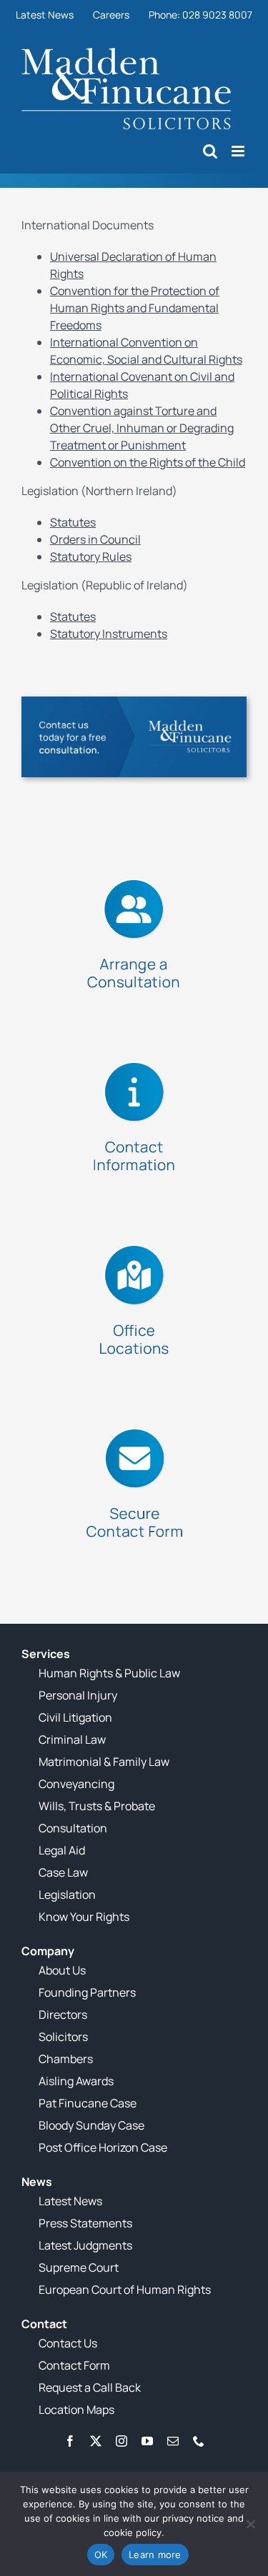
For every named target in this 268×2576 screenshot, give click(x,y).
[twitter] (96, 2441)
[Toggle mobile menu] (239, 151)
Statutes (73, 522)
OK (101, 2555)
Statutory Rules (91, 556)
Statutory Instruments (109, 634)
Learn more (155, 2555)
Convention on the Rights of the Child (148, 462)
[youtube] (147, 2441)
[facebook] (70, 2441)
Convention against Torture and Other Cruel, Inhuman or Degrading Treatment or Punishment (142, 428)
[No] (250, 2524)
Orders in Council (95, 539)
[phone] (199, 2441)
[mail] (173, 2441)
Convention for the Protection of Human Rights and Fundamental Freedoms (135, 308)
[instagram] (121, 2441)
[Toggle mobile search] (210, 151)
